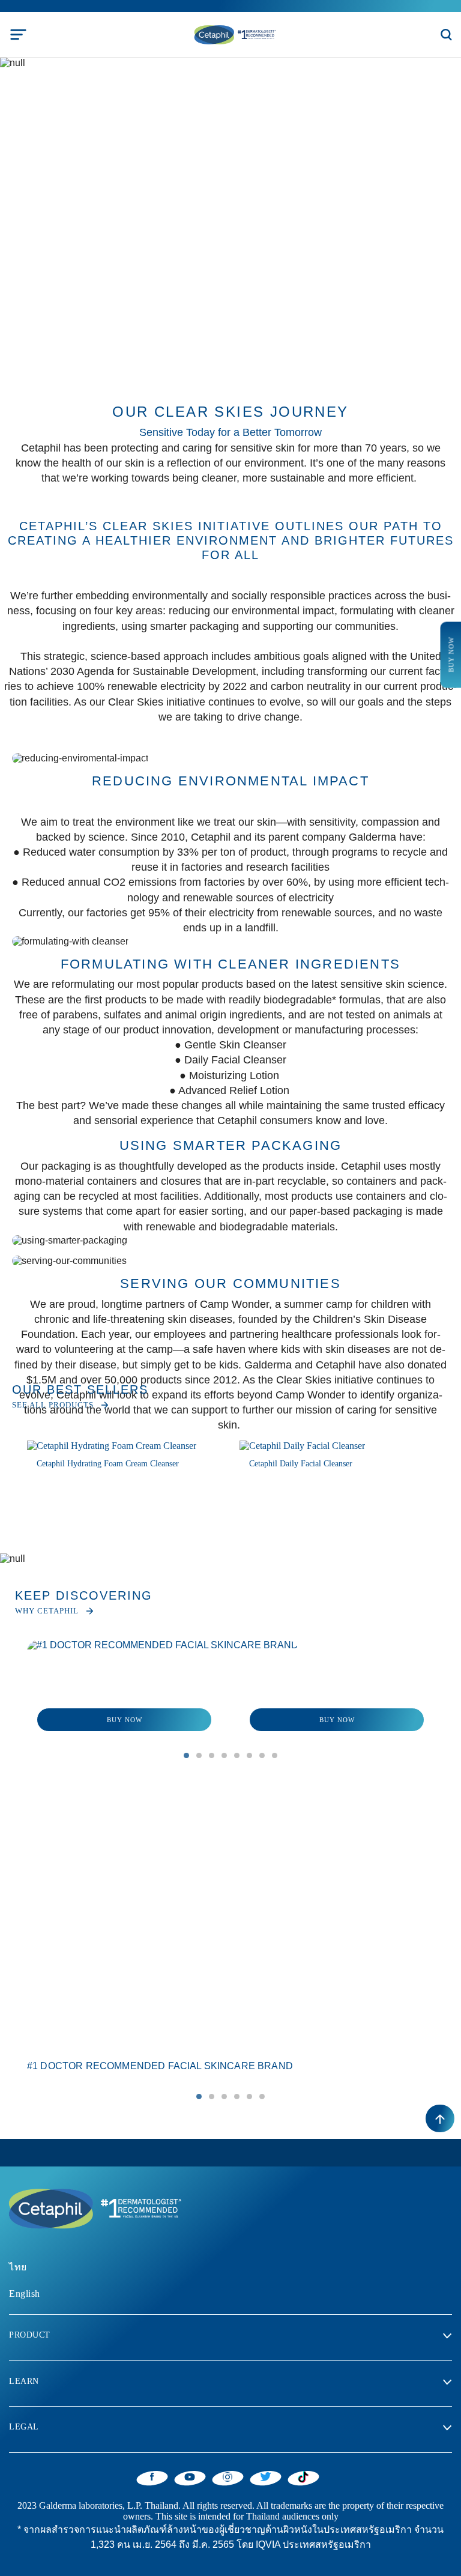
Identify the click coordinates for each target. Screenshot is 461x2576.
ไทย (18, 2267)
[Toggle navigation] (18, 35)
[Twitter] (266, 2476)
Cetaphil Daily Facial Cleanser (301, 1464)
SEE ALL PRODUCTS (53, 1405)
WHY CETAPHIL (47, 1611)
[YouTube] (190, 2476)
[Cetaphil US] (93, 2208)
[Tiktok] (303, 2477)
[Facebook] (152, 2476)
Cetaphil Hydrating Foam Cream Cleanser (108, 1464)
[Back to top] (440, 2118)
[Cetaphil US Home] (234, 34)
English (25, 2293)
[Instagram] (228, 2476)
